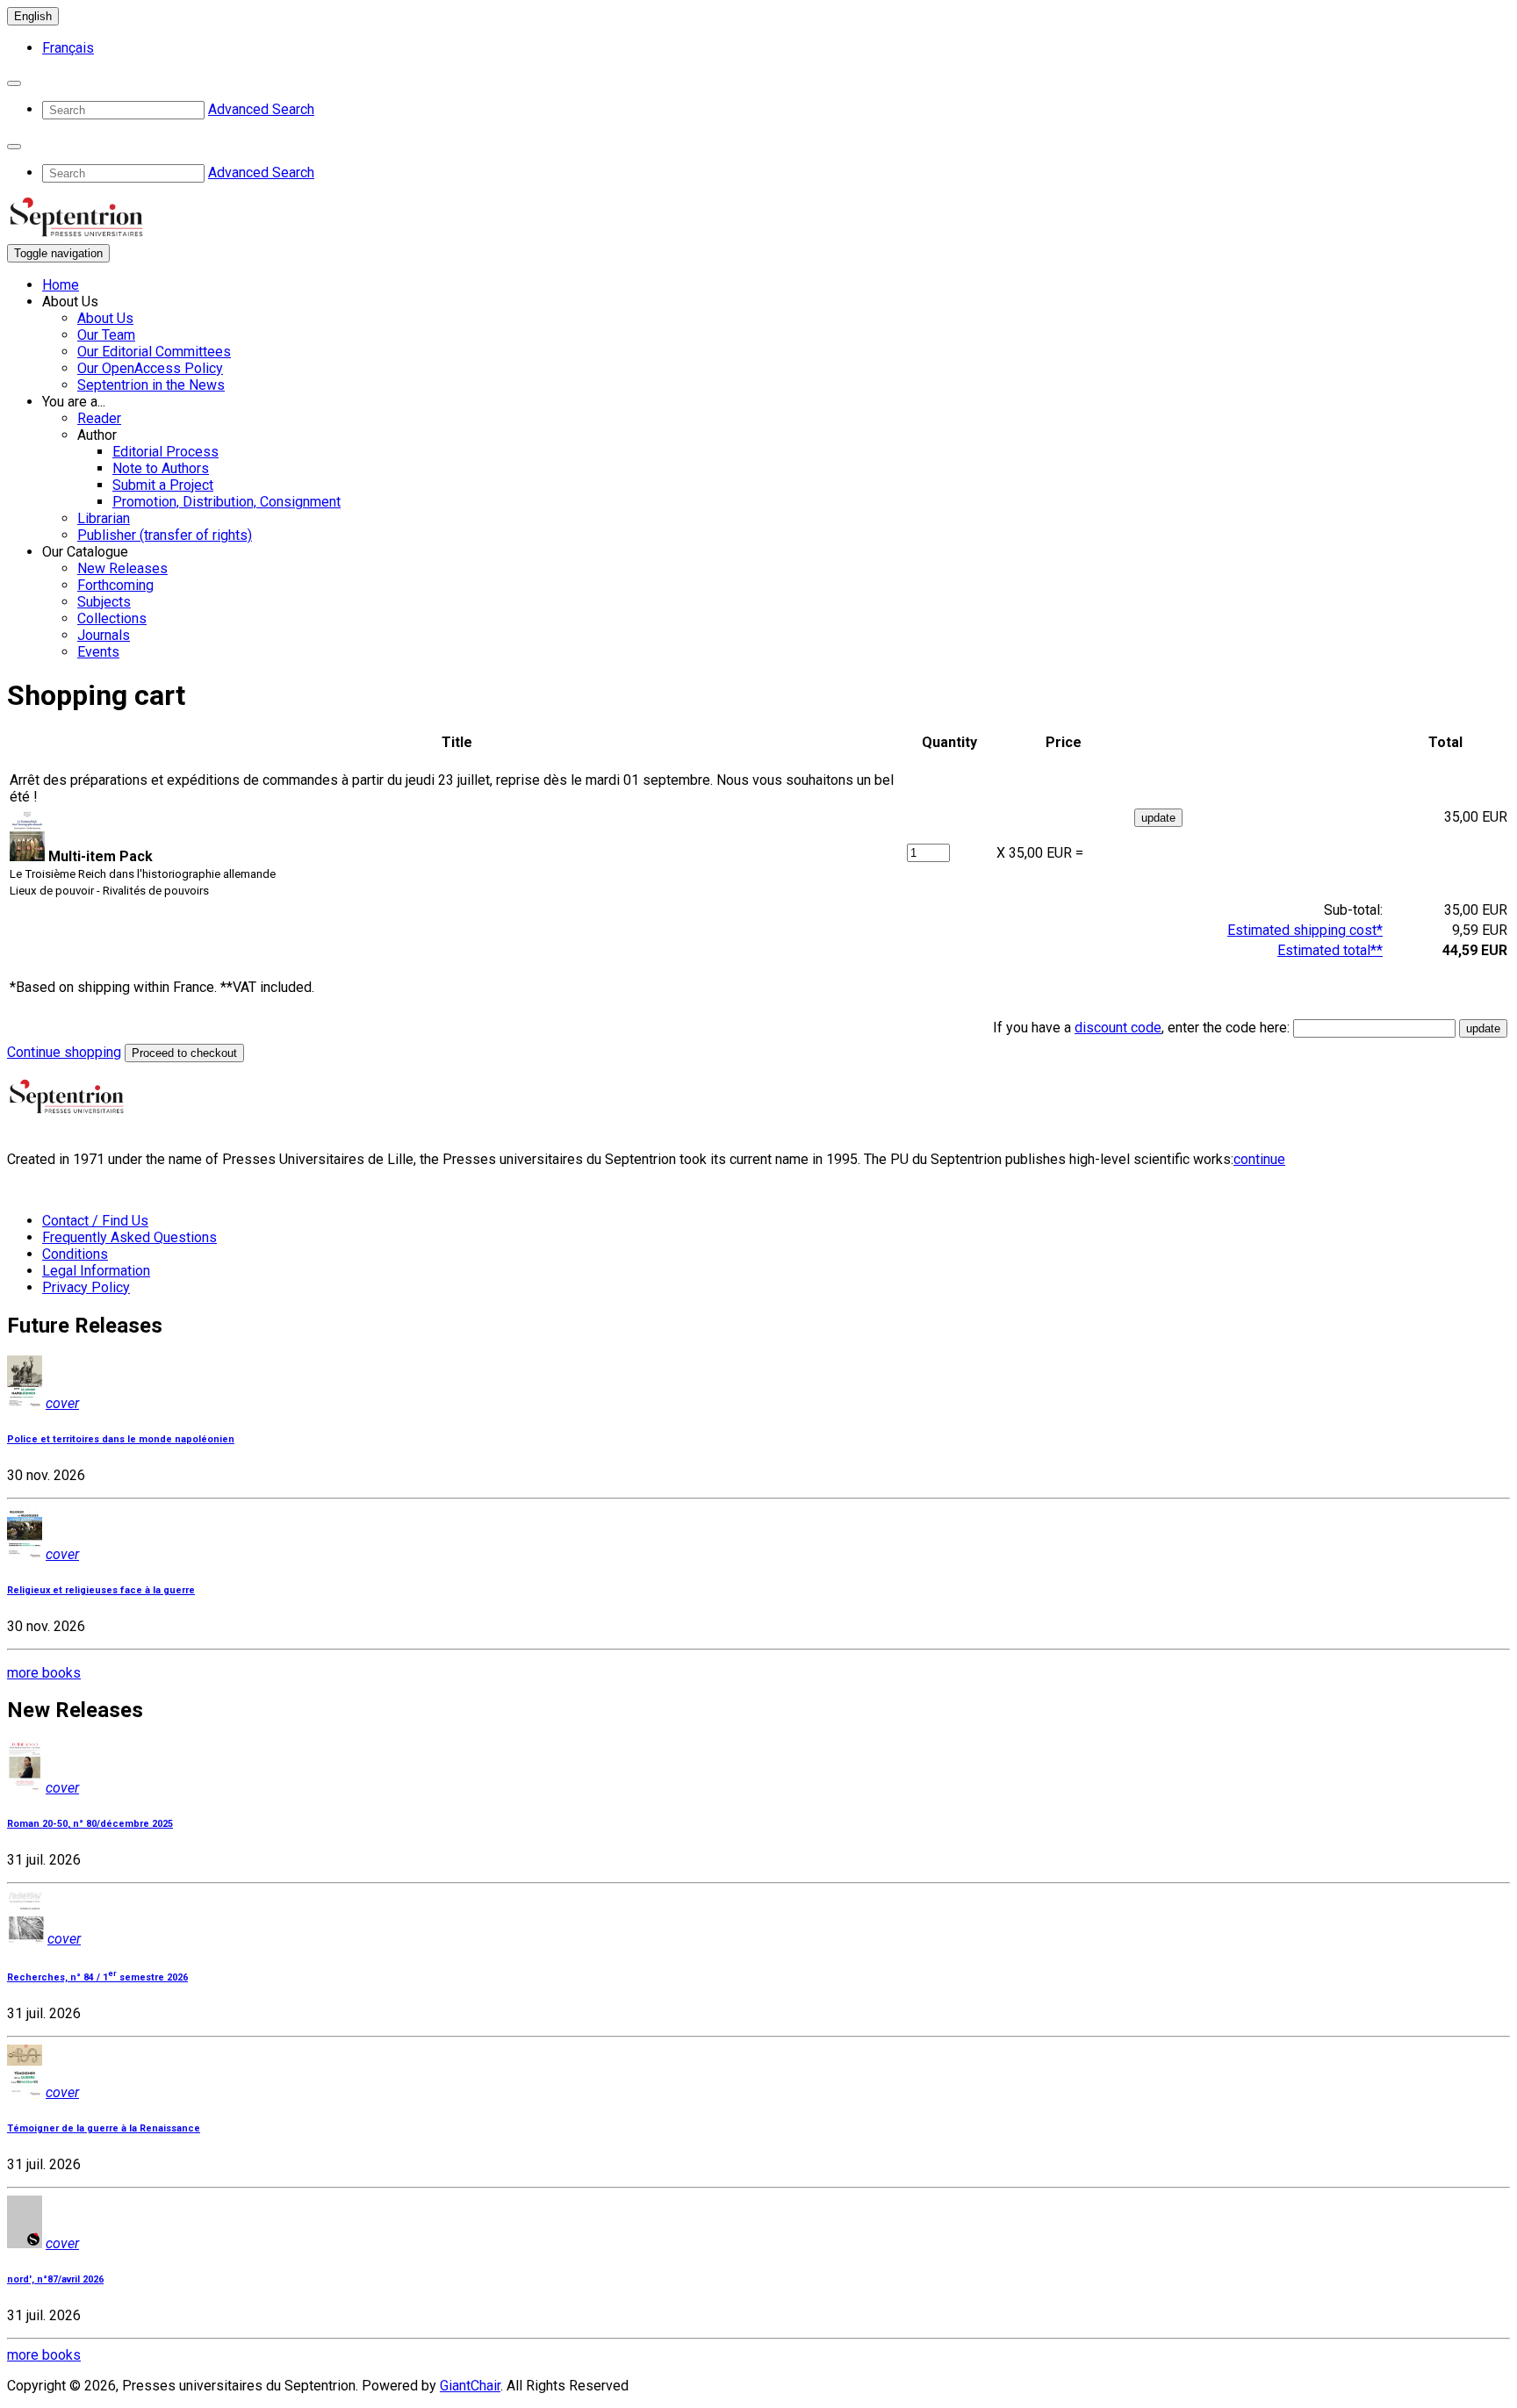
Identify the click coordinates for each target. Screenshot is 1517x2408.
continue (1259, 1159)
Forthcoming (115, 585)
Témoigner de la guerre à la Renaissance (104, 2128)
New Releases (122, 568)
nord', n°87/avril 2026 (55, 2279)
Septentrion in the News (151, 385)
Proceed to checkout (184, 1053)
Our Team (106, 335)
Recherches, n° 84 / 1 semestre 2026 (97, 1977)
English (33, 16)
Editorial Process (165, 452)
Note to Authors (161, 468)
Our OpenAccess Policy (150, 368)
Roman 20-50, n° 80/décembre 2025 (90, 1824)
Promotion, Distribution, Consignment (226, 502)
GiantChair (470, 2386)
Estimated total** (1330, 950)
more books (44, 1673)
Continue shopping (64, 1052)
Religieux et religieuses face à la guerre (101, 1590)
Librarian (104, 518)
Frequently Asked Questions (129, 1237)
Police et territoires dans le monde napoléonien (121, 1439)
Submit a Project (163, 485)
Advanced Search (261, 109)
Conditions (75, 1254)
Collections (112, 618)
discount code (1118, 1028)
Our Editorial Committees (154, 352)
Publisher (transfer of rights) (165, 535)
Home (61, 285)
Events (98, 652)
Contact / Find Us (95, 1221)
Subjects (104, 602)
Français (68, 48)
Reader (99, 418)
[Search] (14, 83)
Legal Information (96, 1271)
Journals (104, 635)
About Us (105, 318)
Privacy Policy (86, 1287)
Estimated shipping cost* (1305, 930)
